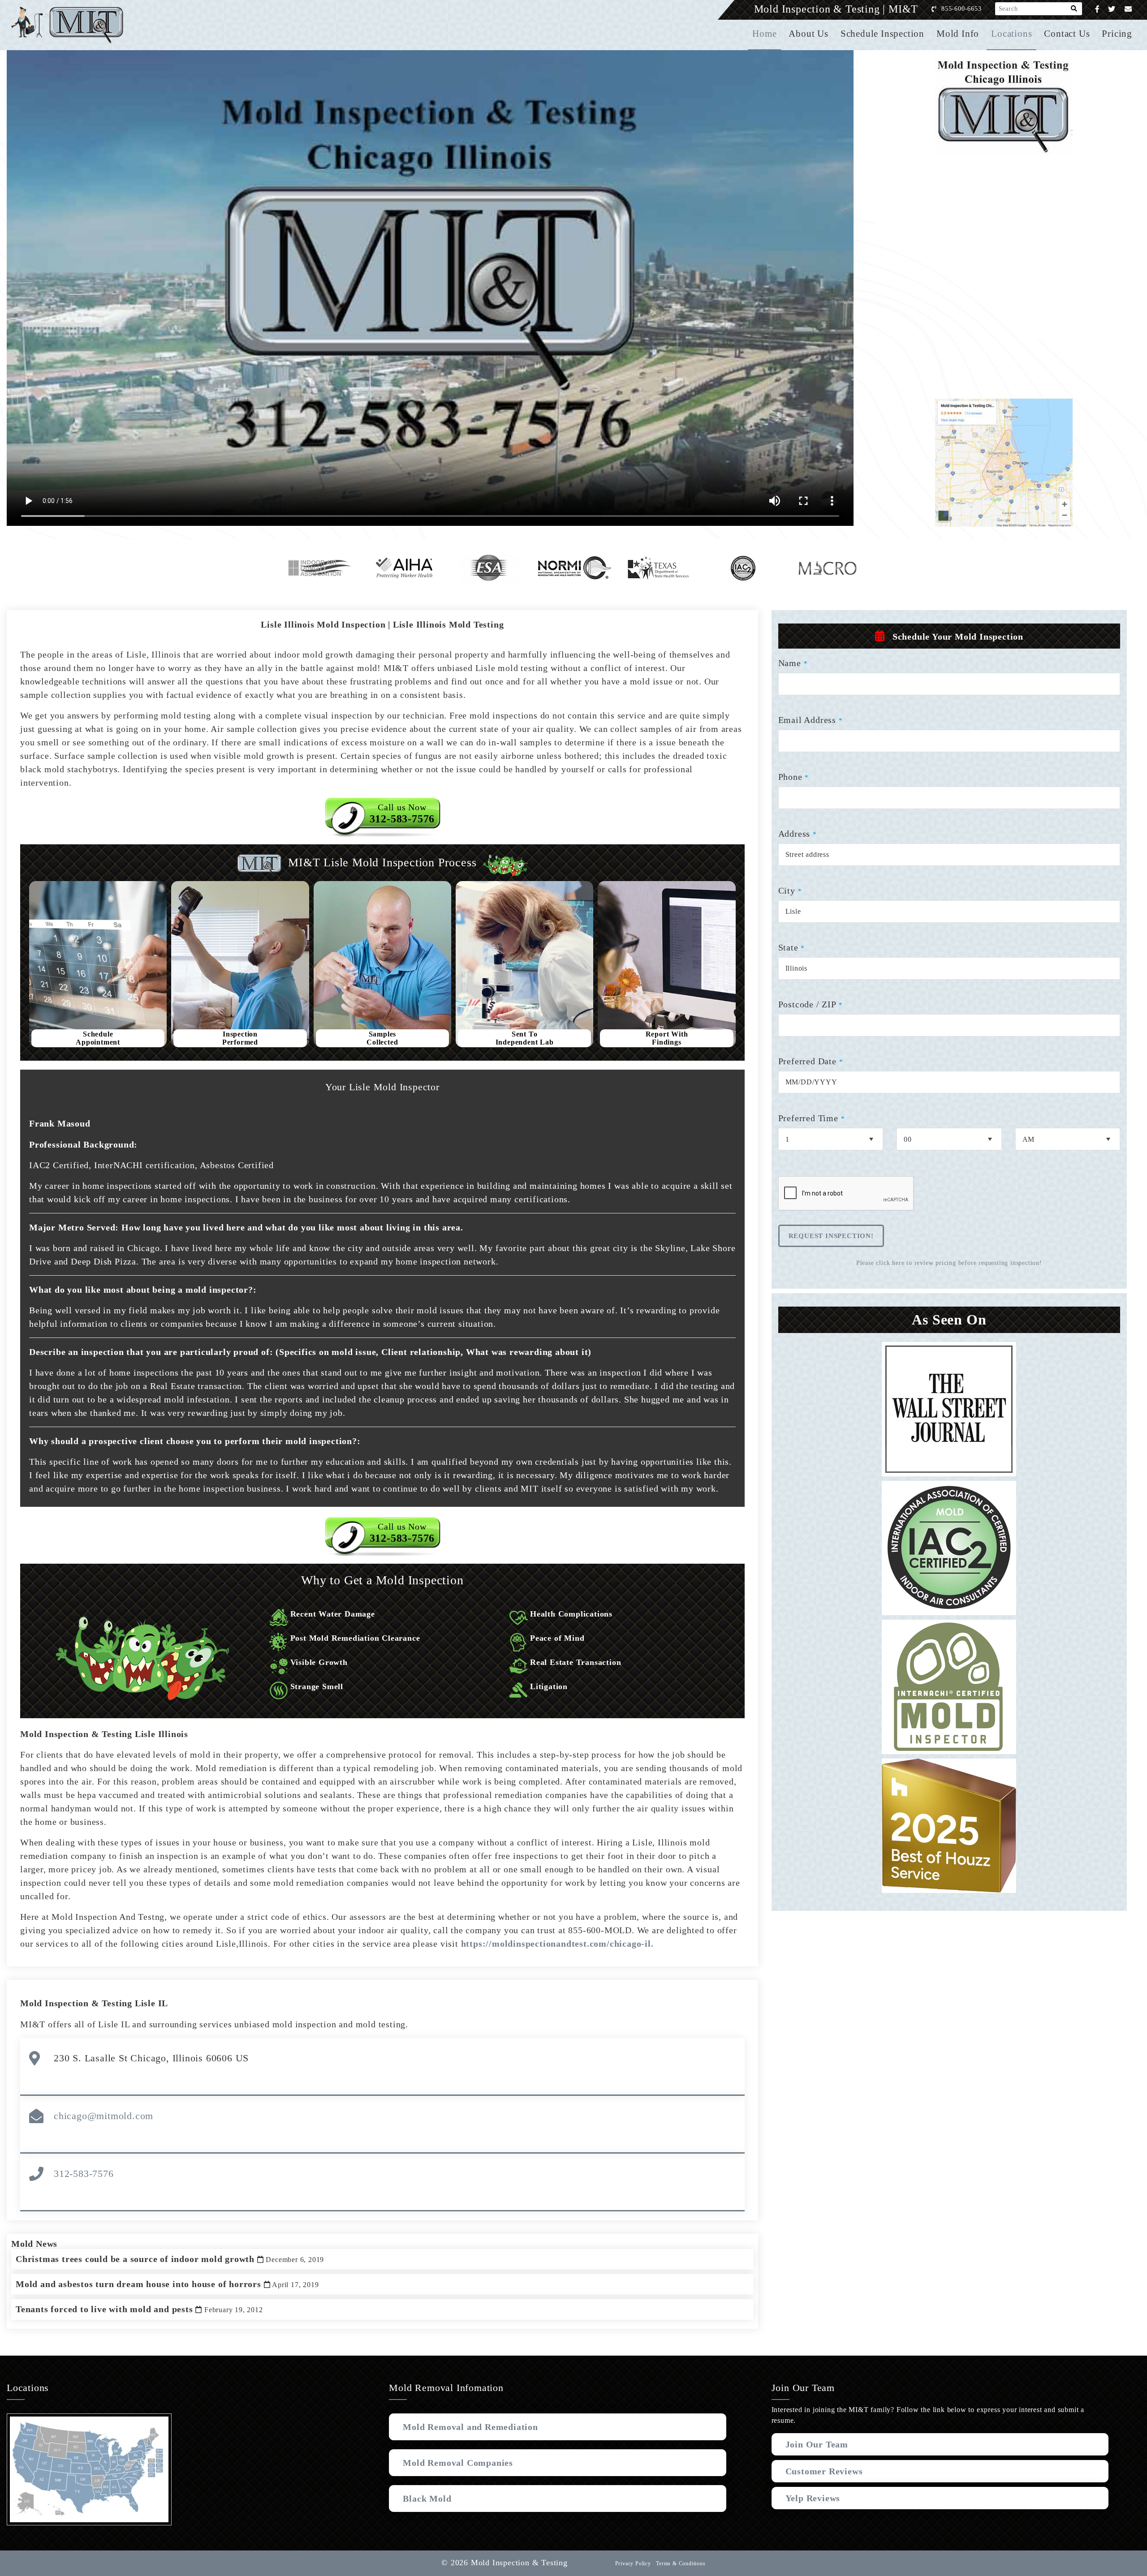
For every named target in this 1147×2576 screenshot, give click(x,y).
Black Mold (427, 2499)
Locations (1011, 34)
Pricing (1117, 34)
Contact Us (1067, 34)
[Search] (1074, 9)
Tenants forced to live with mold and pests (139, 2309)
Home (764, 34)
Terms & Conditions (681, 2563)
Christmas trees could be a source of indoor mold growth (170, 2259)
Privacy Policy (633, 2563)
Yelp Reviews (813, 2498)
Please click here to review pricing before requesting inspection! (949, 1263)
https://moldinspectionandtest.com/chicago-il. (557, 1944)
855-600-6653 (962, 9)
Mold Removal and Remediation (470, 2427)
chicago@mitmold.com (103, 2116)
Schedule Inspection (882, 34)
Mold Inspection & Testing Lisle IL (94, 2003)
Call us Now (402, 813)
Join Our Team (817, 2444)
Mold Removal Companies (458, 2463)
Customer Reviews (824, 2471)
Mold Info (958, 34)
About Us (808, 34)
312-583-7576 (84, 2174)
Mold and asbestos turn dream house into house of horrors (167, 2284)
